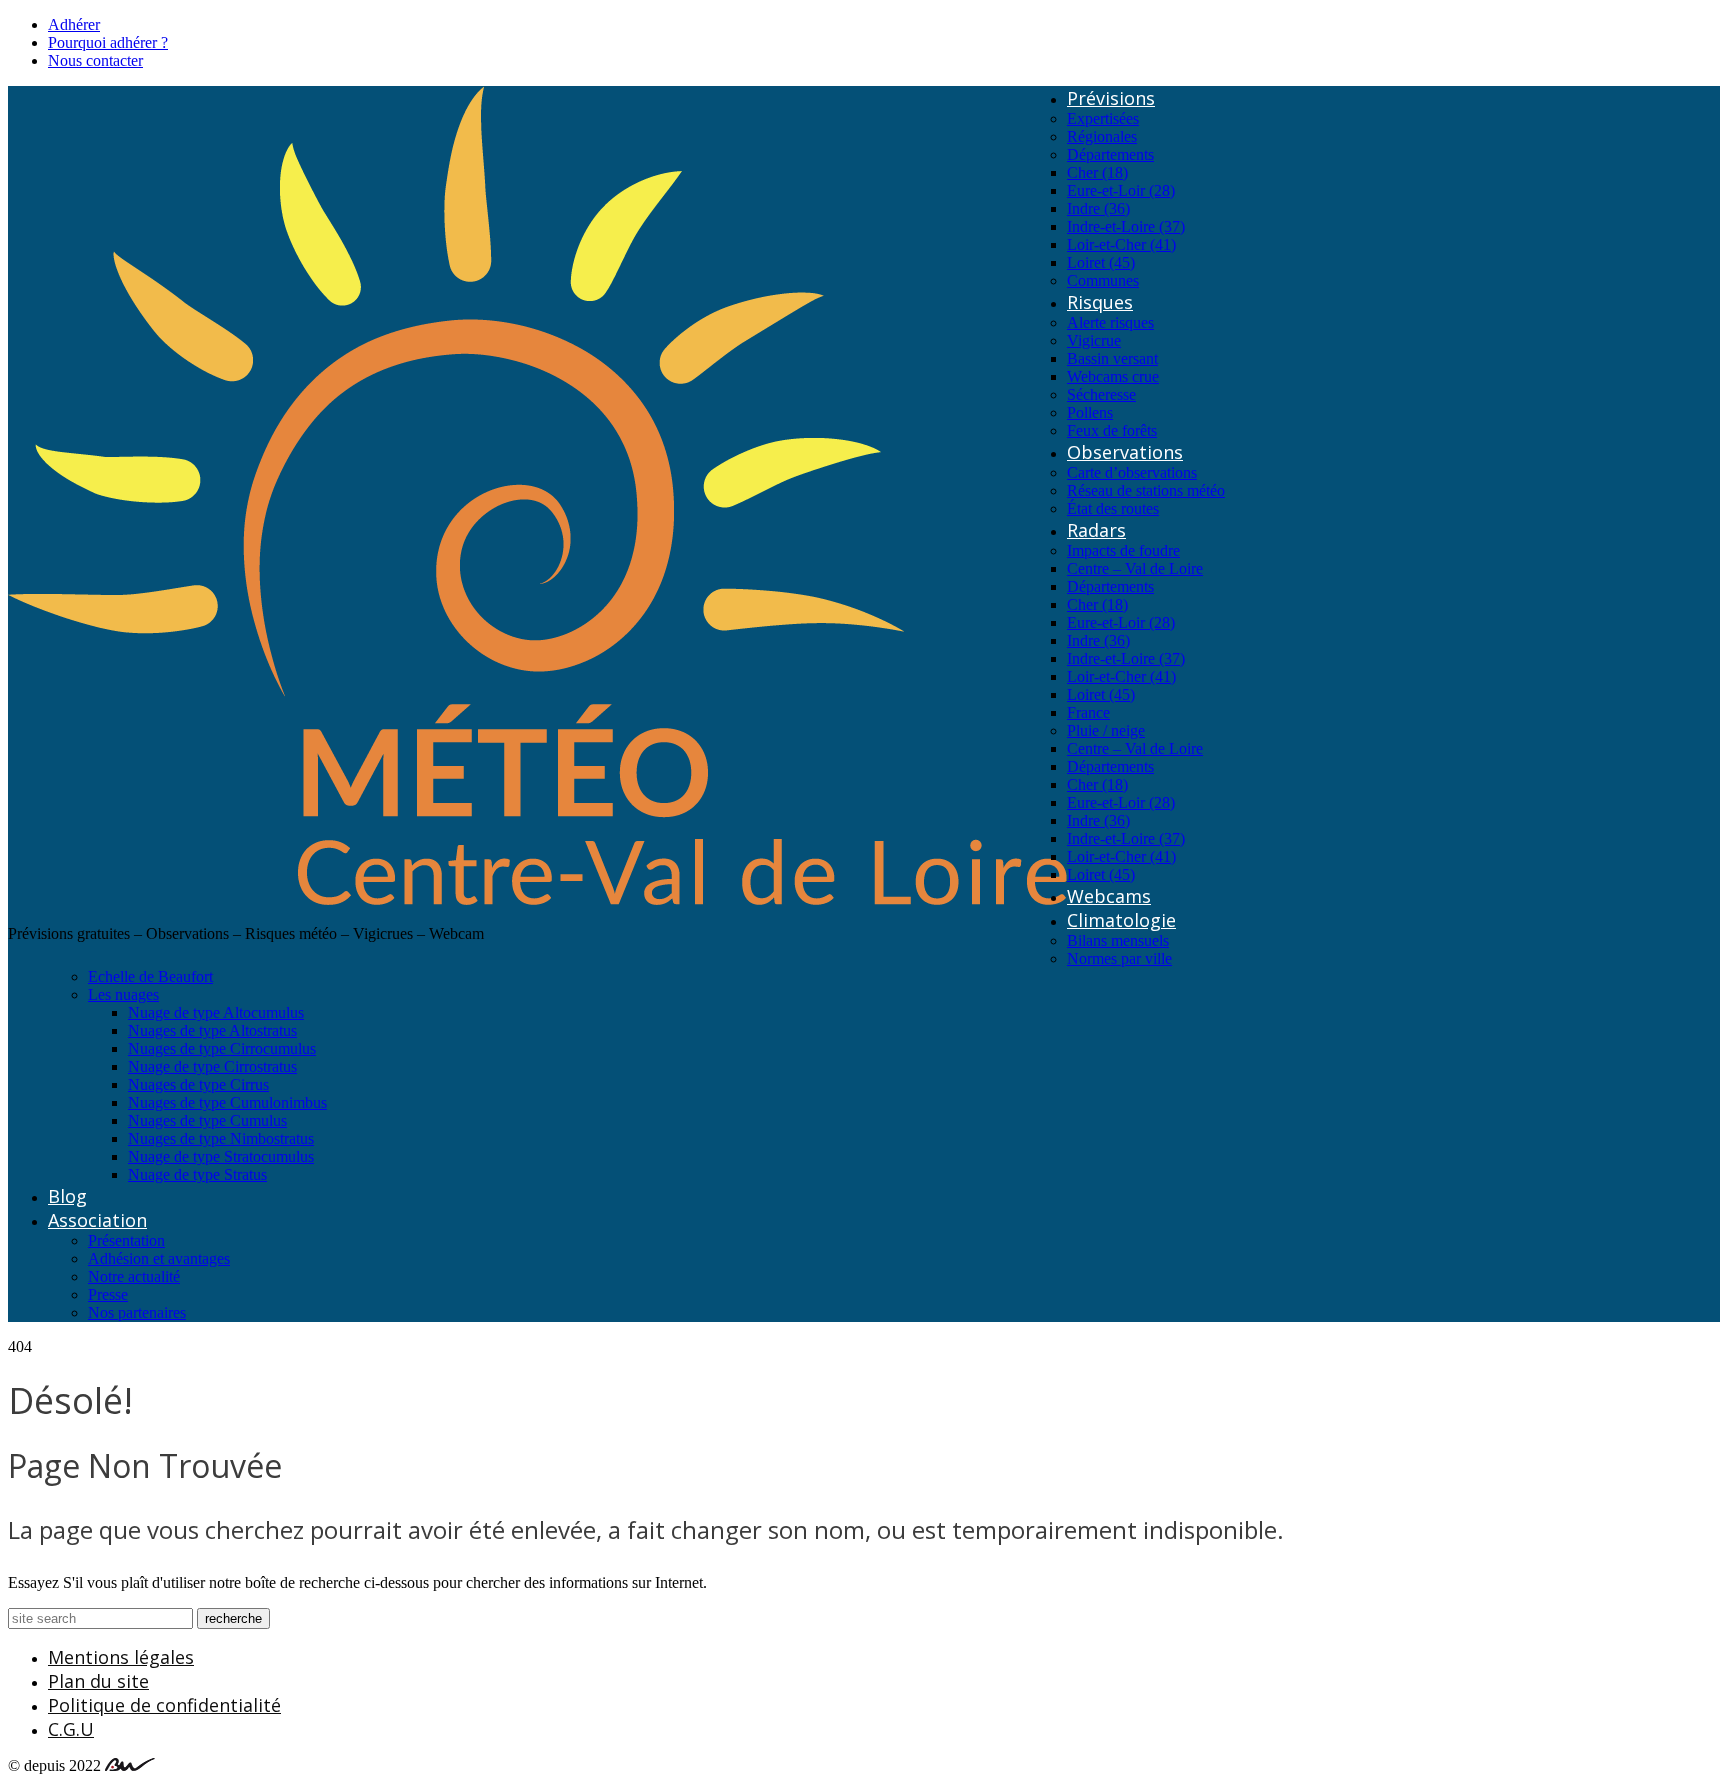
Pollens (1090, 412)
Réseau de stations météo (1146, 490)
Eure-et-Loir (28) (1121, 190)
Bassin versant (1112, 358)
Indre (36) (1098, 208)
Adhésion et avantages (159, 1258)
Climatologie (1121, 920)
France (1088, 712)
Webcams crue (1113, 376)
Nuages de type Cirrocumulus (222, 1048)
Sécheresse (1101, 394)
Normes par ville (1119, 958)
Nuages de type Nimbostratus (221, 1138)
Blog (67, 1196)
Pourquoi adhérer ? (108, 42)
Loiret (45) (1101, 262)
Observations (1125, 452)
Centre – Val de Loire (1135, 568)
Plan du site (98, 1681)
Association (97, 1220)
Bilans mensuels (1118, 940)
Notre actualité (134, 1276)
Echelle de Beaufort (150, 976)
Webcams (1109, 896)
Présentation (126, 1240)
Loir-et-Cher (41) (1121, 244)
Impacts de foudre (1123, 550)
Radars (1096, 530)
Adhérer (74, 24)
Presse (108, 1294)
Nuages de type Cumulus (207, 1120)
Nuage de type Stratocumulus (221, 1156)
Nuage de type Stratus (197, 1174)
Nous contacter (95, 60)
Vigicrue (1094, 340)
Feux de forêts (1112, 430)
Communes (1103, 280)
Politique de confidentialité (164, 1705)
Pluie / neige (1106, 730)
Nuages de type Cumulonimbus (227, 1102)
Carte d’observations (1132, 472)
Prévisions (1111, 98)
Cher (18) (1097, 172)
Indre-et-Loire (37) (1126, 226)
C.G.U (71, 1729)
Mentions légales (121, 1657)
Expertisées (1103, 118)
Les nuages (123, 994)
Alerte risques (1110, 322)
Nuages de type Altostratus (212, 1030)
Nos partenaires (137, 1312)
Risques (1100, 302)
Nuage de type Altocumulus (216, 1012)
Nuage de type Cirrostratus (212, 1066)
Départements (1110, 154)
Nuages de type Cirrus (198, 1084)
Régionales (1102, 136)
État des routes (1113, 508)
